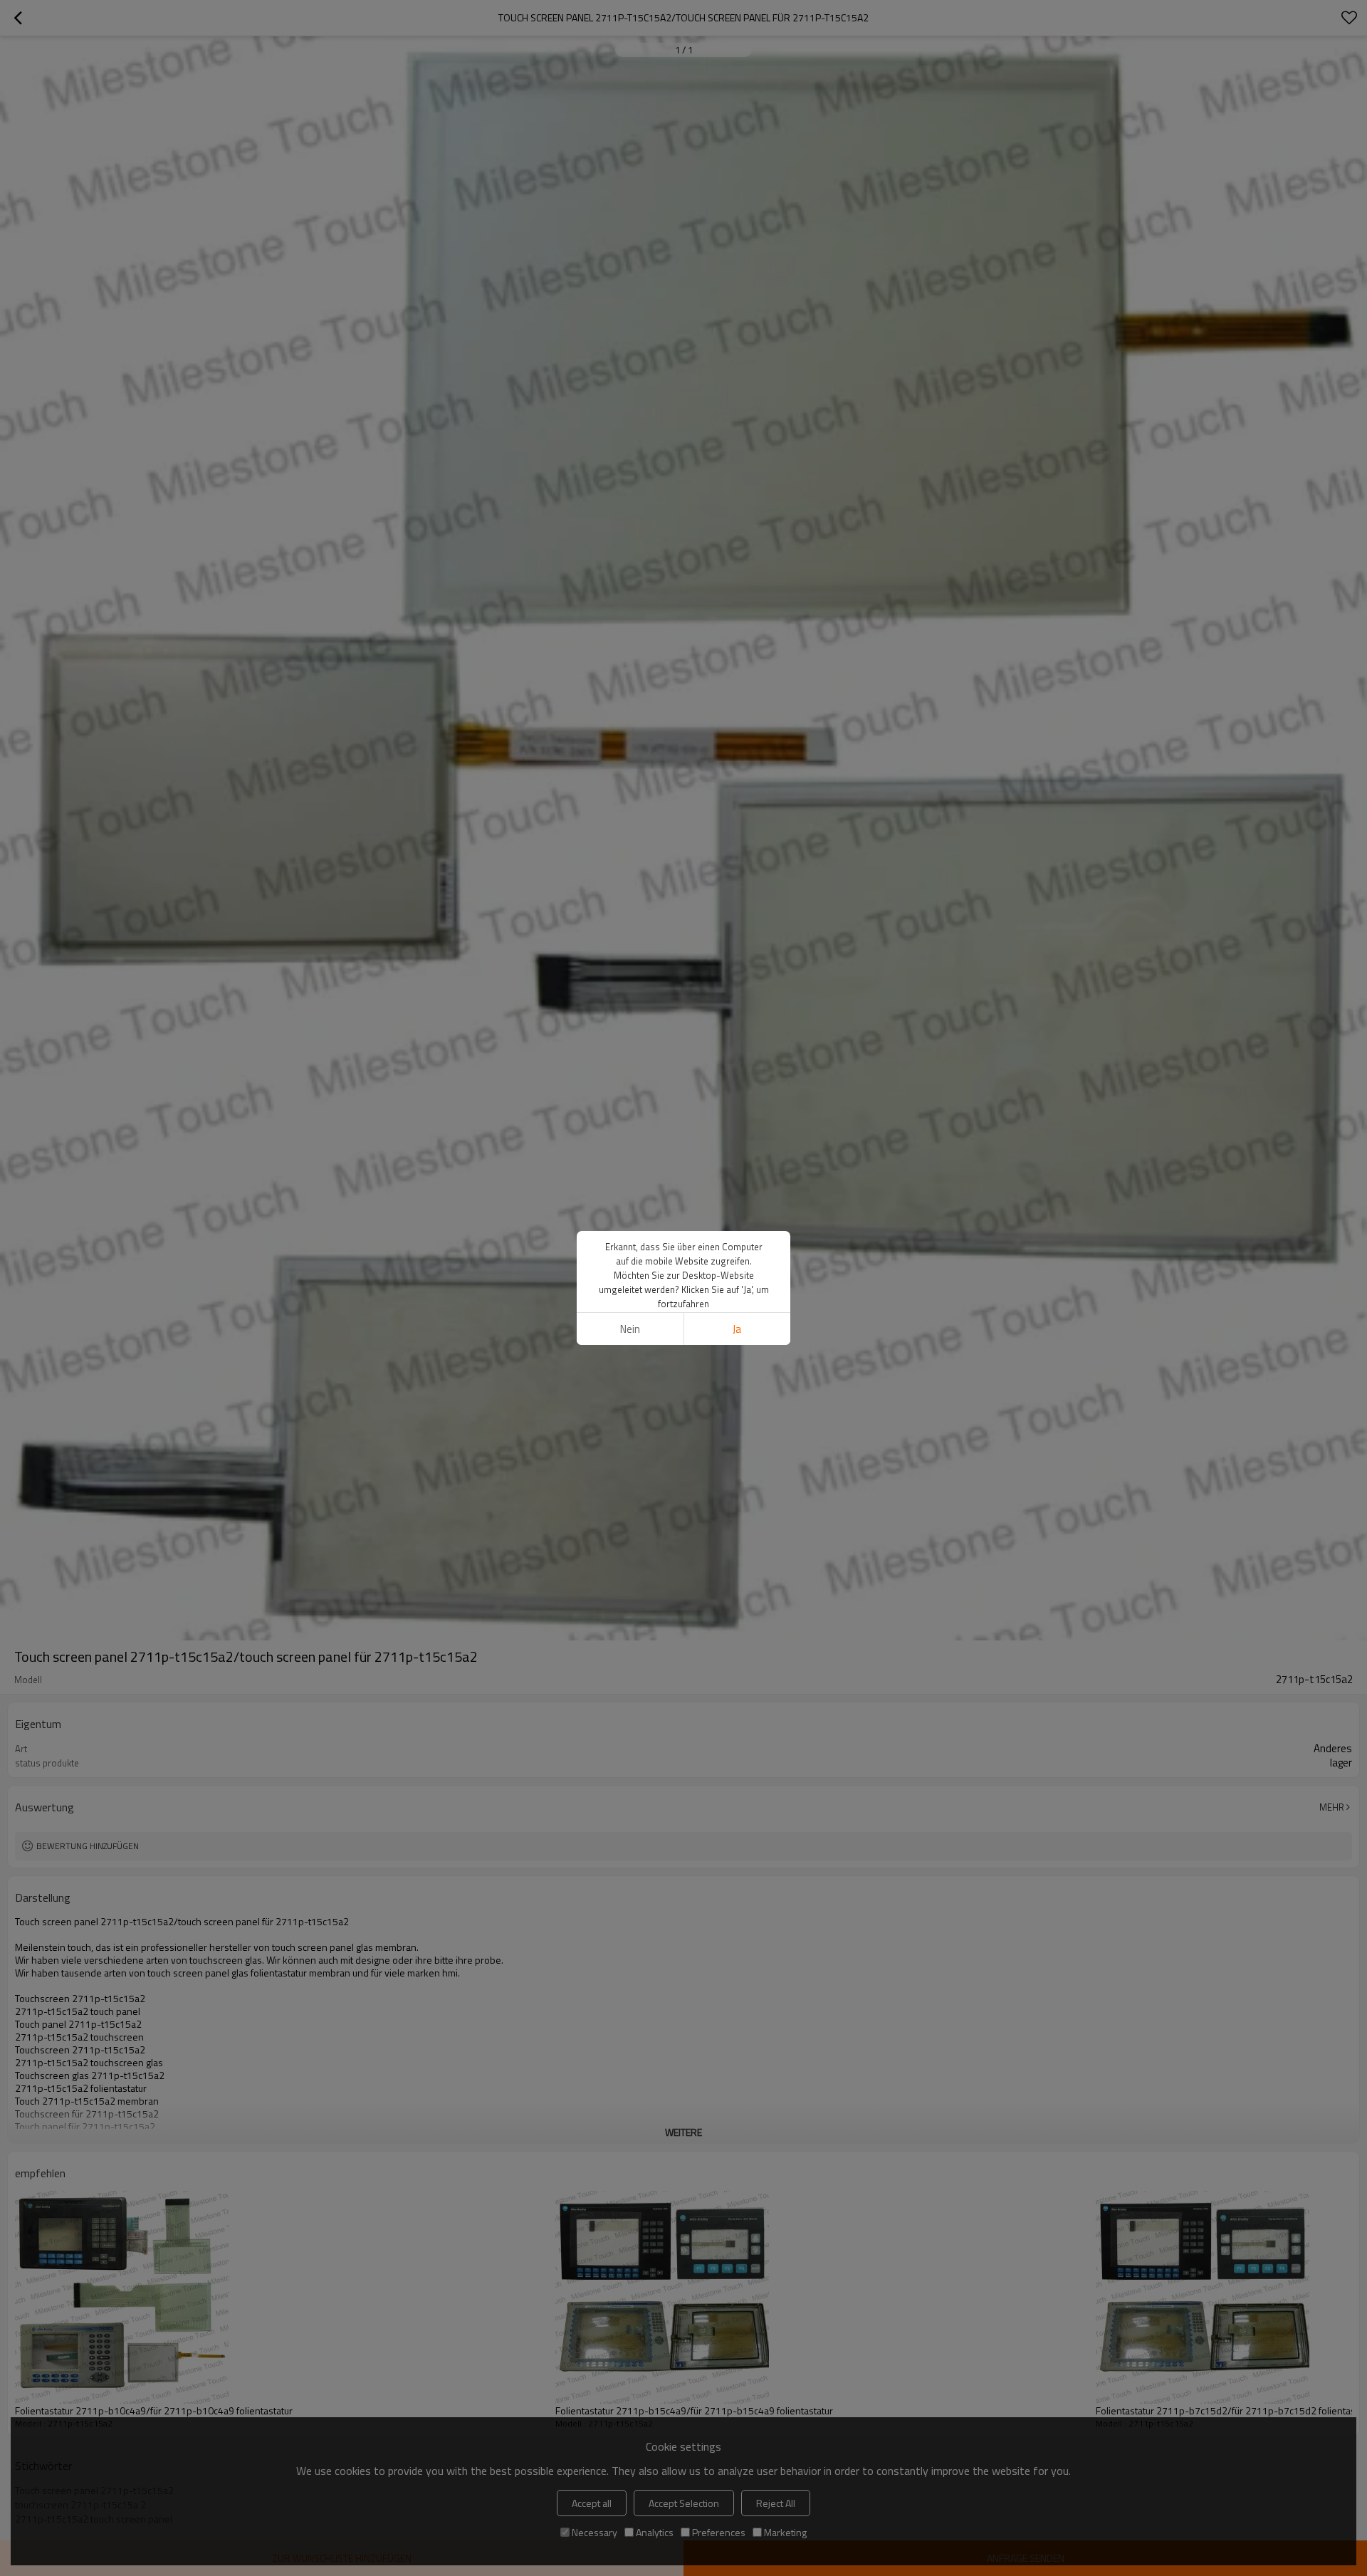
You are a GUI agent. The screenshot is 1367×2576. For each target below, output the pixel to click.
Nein (630, 1329)
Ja (737, 1329)
